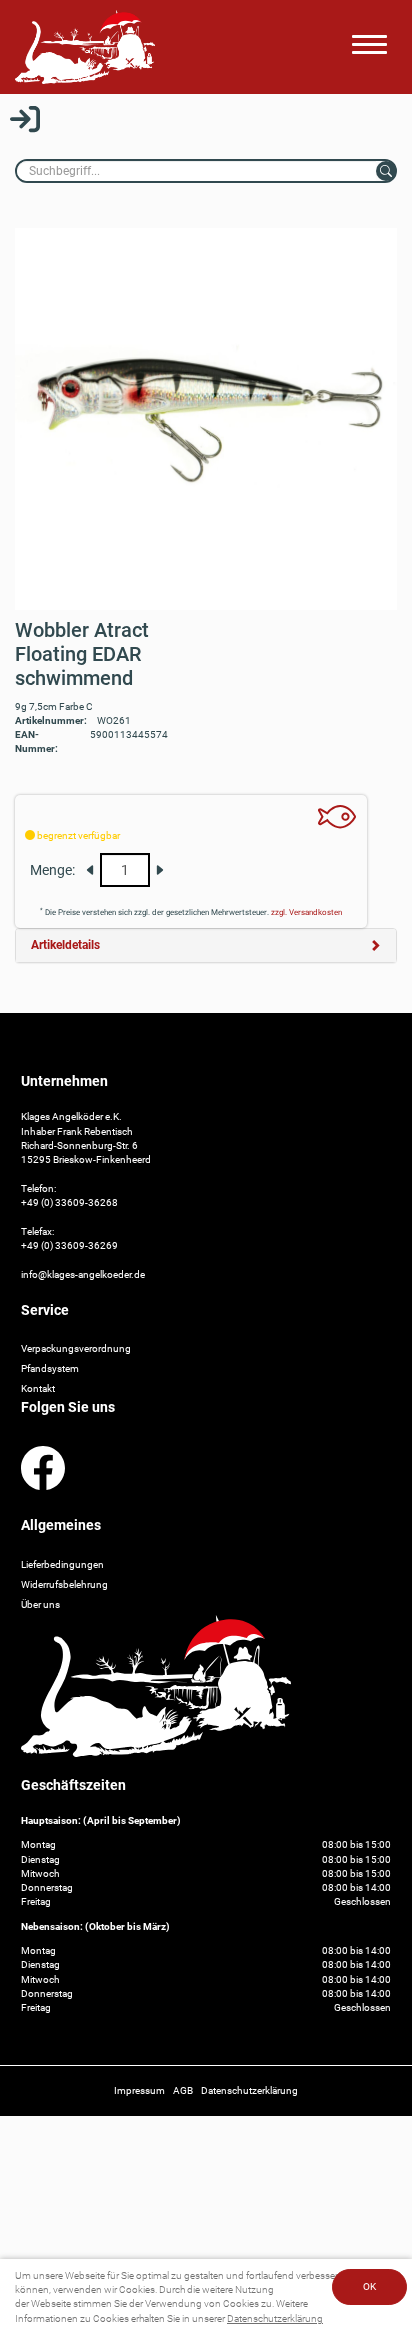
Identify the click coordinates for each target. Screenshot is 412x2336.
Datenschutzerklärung (275, 2318)
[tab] (206, 945)
